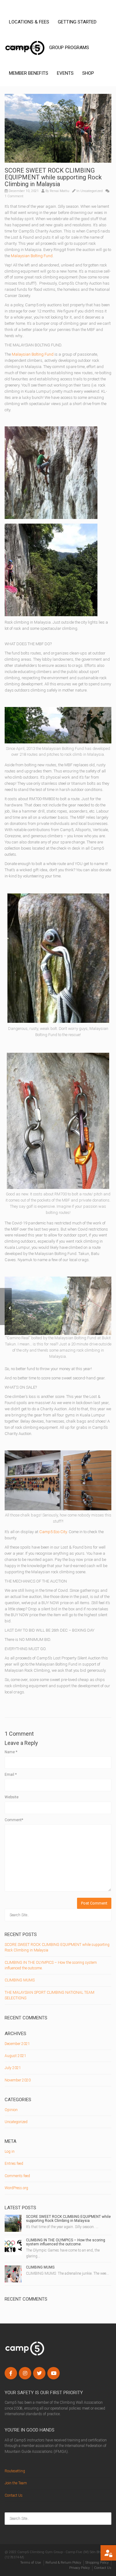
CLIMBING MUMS (20, 1980)
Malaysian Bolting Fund (32, 256)
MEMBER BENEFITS (29, 73)
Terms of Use (31, 2563)
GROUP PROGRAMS (69, 48)
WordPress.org (16, 2188)
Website (12, 1797)
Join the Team (16, 2483)
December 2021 (17, 2044)
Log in (10, 2152)
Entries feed (14, 2164)
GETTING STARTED (77, 22)
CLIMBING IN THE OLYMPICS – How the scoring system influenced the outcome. (66, 2242)
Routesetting (15, 2471)
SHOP (88, 73)
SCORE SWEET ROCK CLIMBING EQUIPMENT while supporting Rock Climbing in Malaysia (68, 2219)
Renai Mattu (60, 191)
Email (11, 1775)
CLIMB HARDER (25, 48)
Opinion (11, 2110)
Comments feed (17, 2176)
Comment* (14, 1820)
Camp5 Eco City (53, 1532)
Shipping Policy (97, 2563)
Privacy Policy (79, 2568)
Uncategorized (92, 191)
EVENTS (65, 73)
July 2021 (13, 2068)
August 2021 (15, 2056)
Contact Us (14, 2495)
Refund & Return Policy (63, 2563)
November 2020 (18, 2080)
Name (11, 1752)
